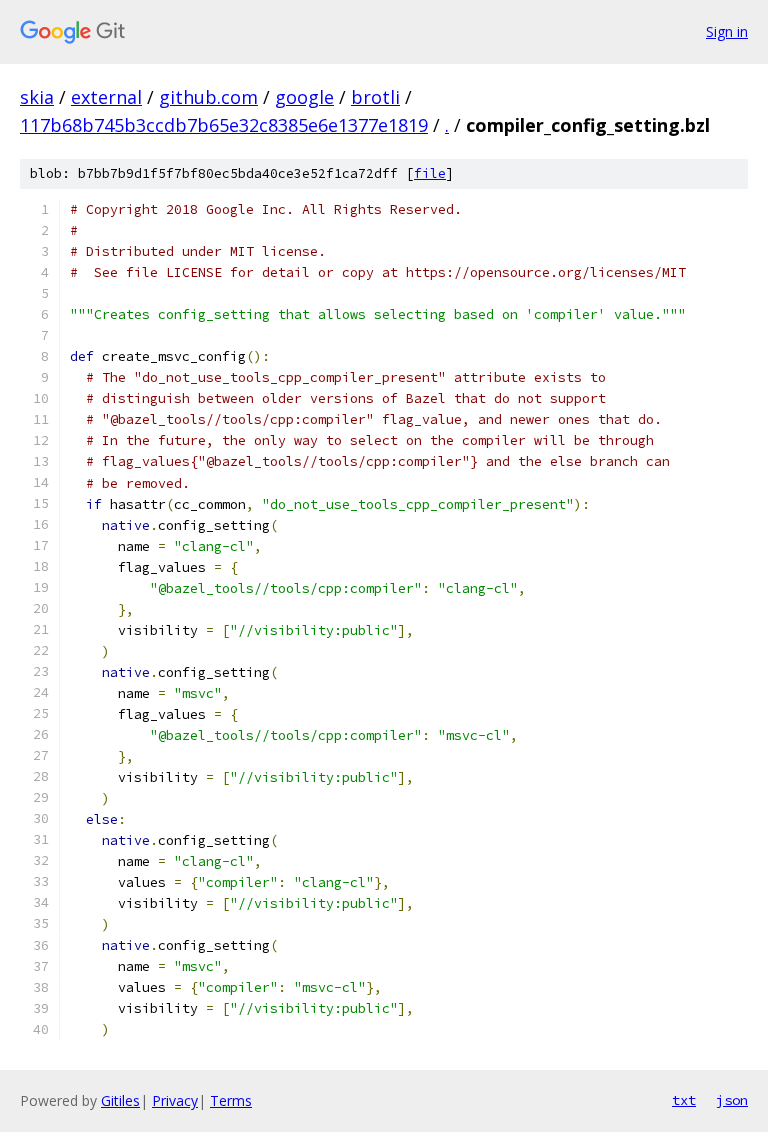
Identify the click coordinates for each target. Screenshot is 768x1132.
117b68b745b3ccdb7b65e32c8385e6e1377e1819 (224, 125)
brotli (375, 97)
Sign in (727, 31)
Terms (231, 1100)
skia (37, 97)
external (106, 97)
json (732, 1100)
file (430, 173)
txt (684, 1100)
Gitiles (120, 1100)
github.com (208, 97)
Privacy (175, 1100)
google (304, 97)
